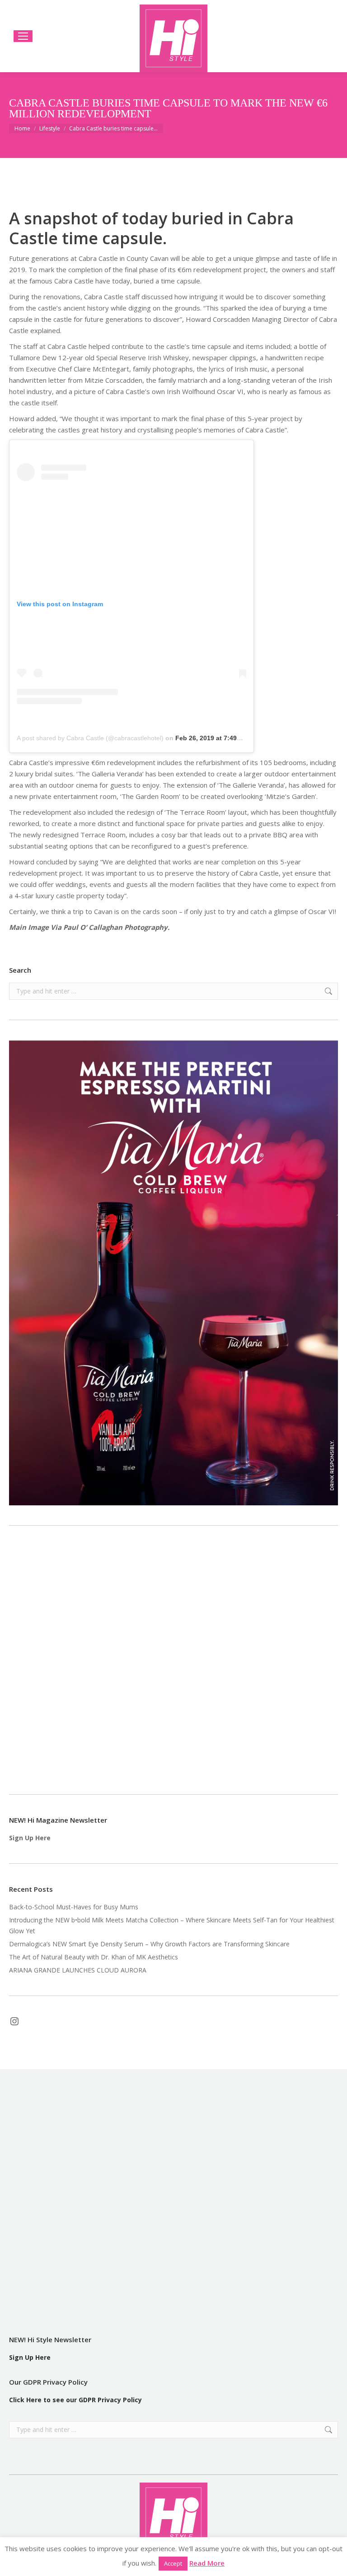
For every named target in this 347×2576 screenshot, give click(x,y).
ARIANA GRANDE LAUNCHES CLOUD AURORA (78, 1970)
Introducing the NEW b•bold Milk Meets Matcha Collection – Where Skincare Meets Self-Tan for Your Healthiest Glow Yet (172, 1925)
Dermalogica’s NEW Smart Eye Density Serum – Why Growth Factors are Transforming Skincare (150, 1944)
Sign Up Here (30, 1838)
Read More (207, 2563)
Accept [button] (173, 2563)
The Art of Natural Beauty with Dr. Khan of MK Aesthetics (94, 1957)
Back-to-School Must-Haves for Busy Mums (74, 1907)
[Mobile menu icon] (23, 36)
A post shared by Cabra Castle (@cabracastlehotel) (90, 738)
